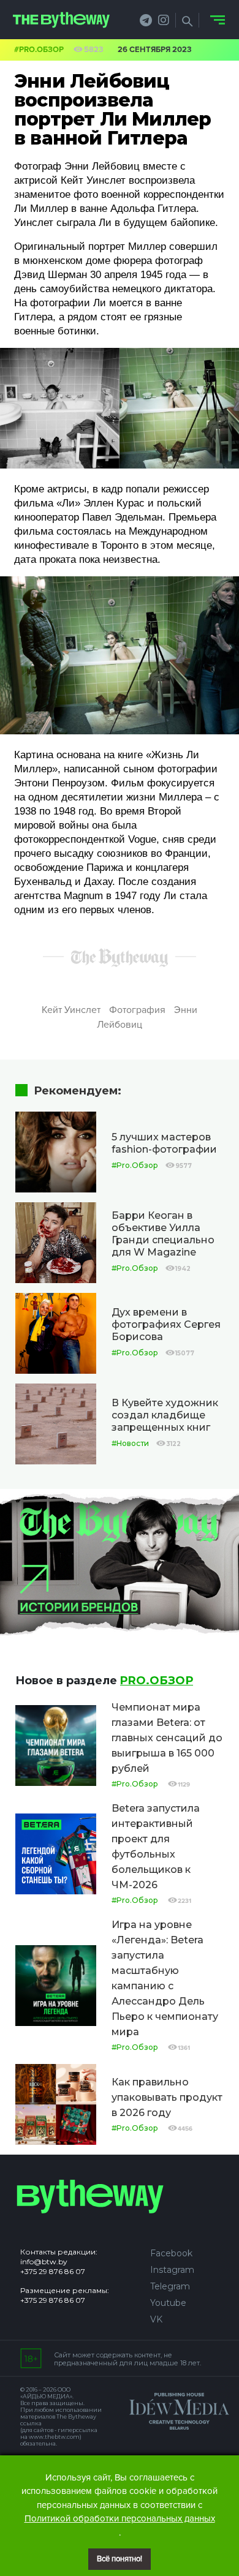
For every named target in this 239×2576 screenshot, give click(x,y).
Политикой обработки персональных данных (120, 2518)
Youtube (168, 2303)
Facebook (171, 2253)
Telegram (170, 2286)
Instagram (172, 2270)
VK (156, 2319)
